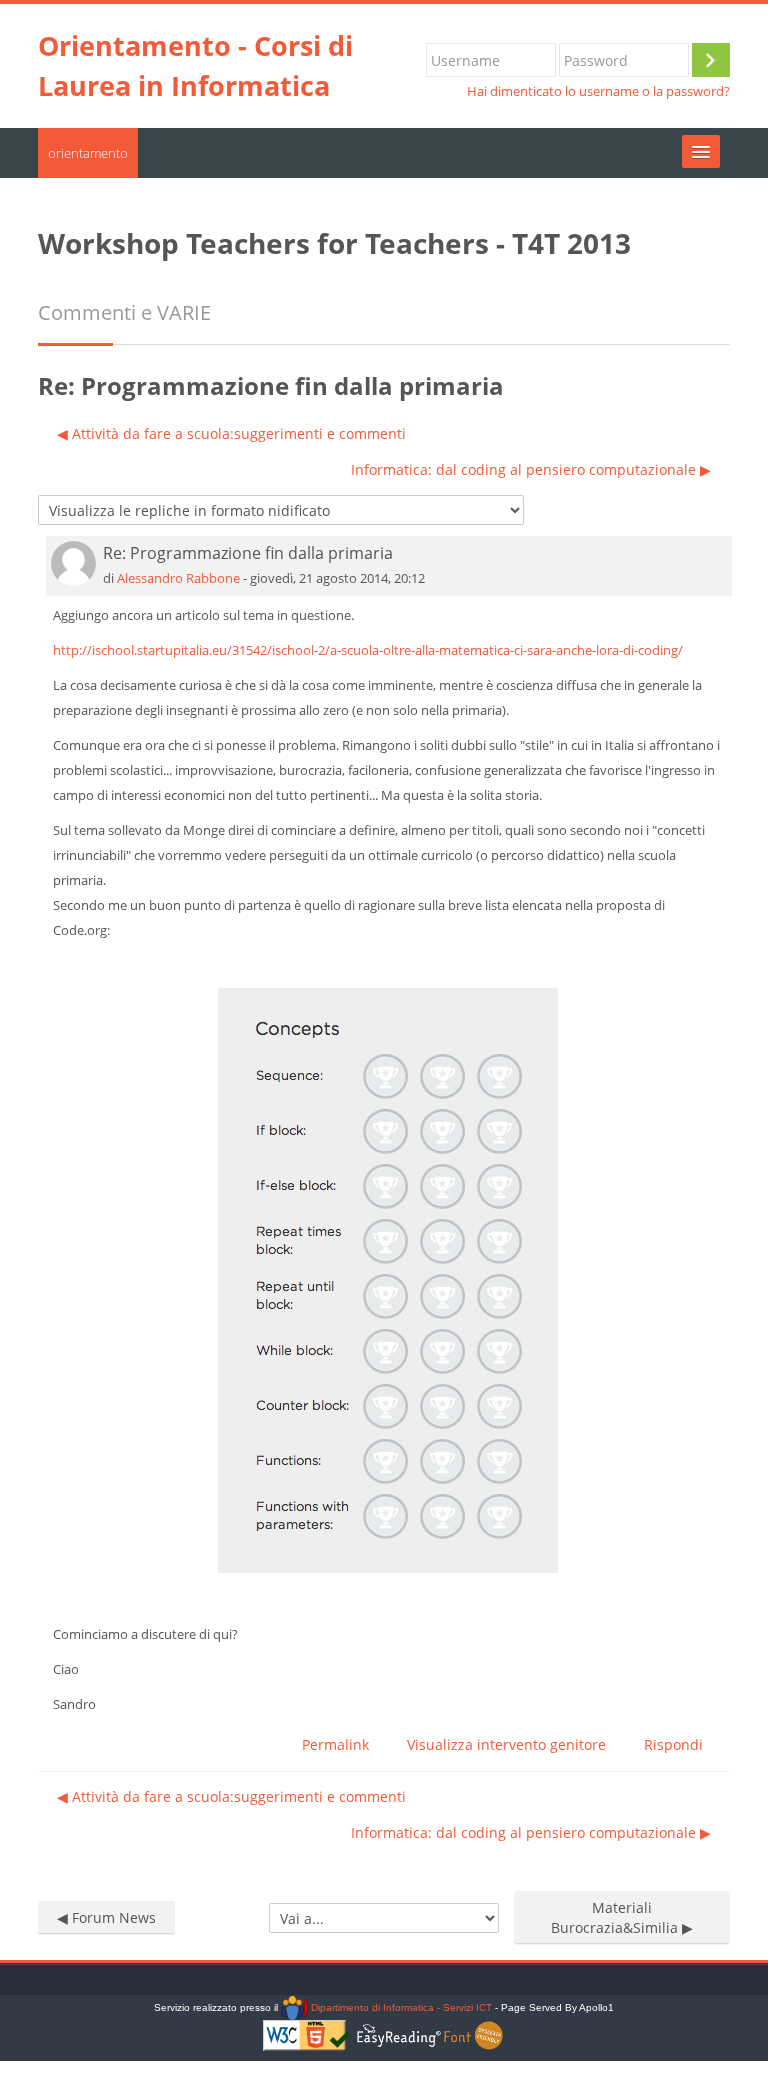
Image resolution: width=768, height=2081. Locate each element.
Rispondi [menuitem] (673, 1744)
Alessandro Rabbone (178, 578)
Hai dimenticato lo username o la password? (598, 91)
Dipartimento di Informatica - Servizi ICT (399, 2007)
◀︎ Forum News (106, 1917)
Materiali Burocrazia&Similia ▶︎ (622, 1917)
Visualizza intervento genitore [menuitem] (506, 1744)
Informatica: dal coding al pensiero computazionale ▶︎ (531, 469)
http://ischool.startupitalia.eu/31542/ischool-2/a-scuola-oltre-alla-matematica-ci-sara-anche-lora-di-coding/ (368, 650)
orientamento (88, 153)
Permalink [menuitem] (335, 1744)
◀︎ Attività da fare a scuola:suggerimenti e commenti (231, 433)
